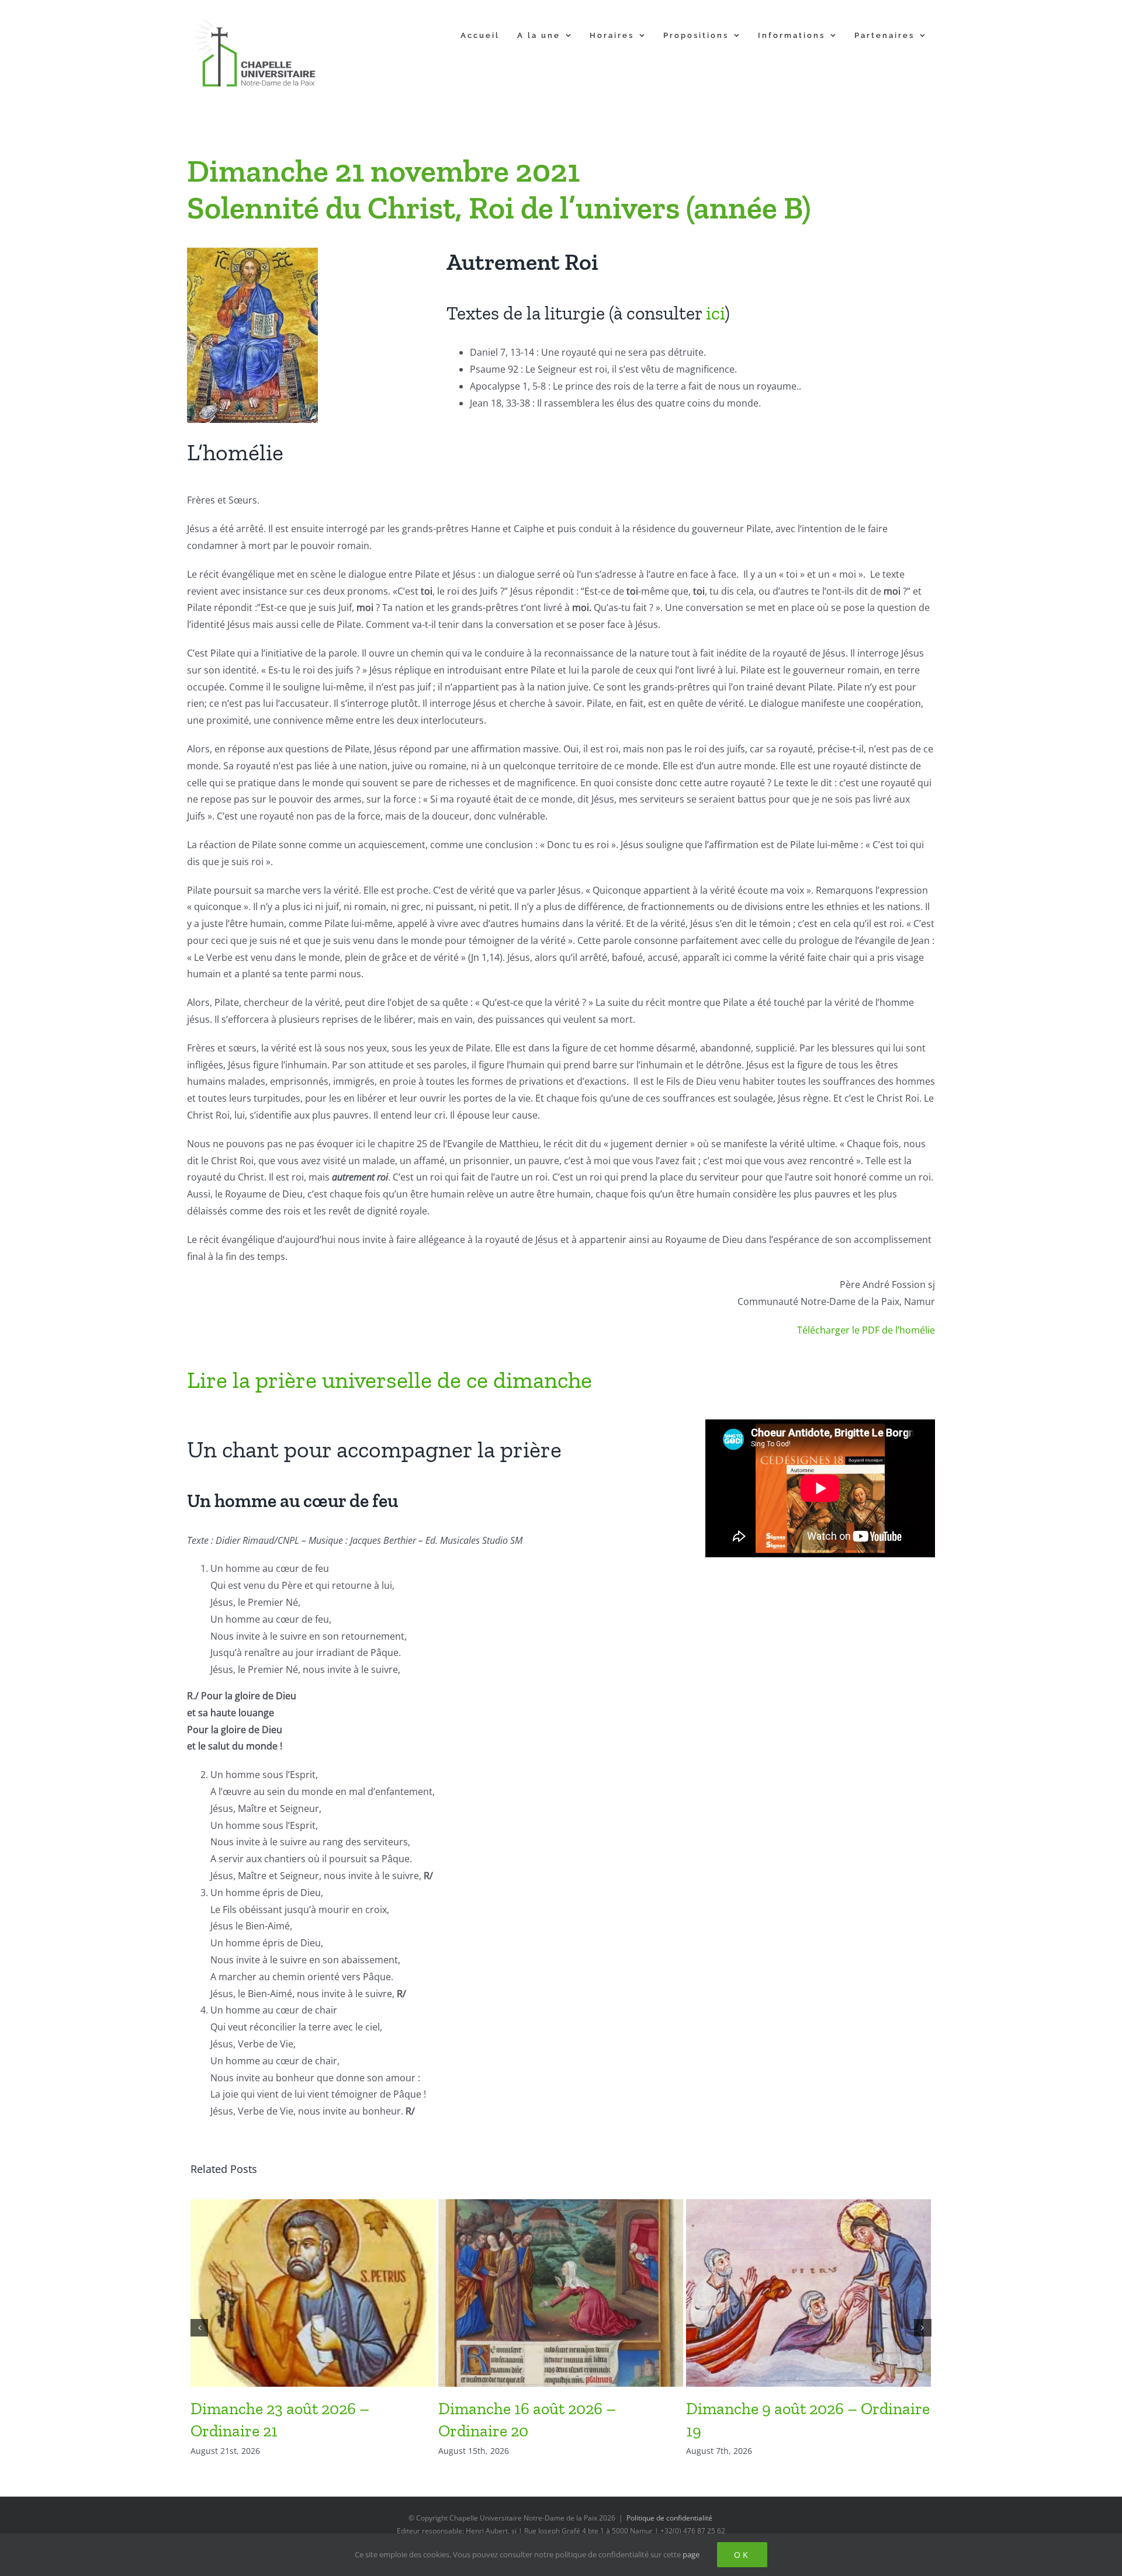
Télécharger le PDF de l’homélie (866, 1330)
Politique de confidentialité (669, 2518)
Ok (742, 2555)
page (691, 2554)
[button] (199, 2328)
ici (715, 313)
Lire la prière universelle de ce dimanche (389, 1380)
